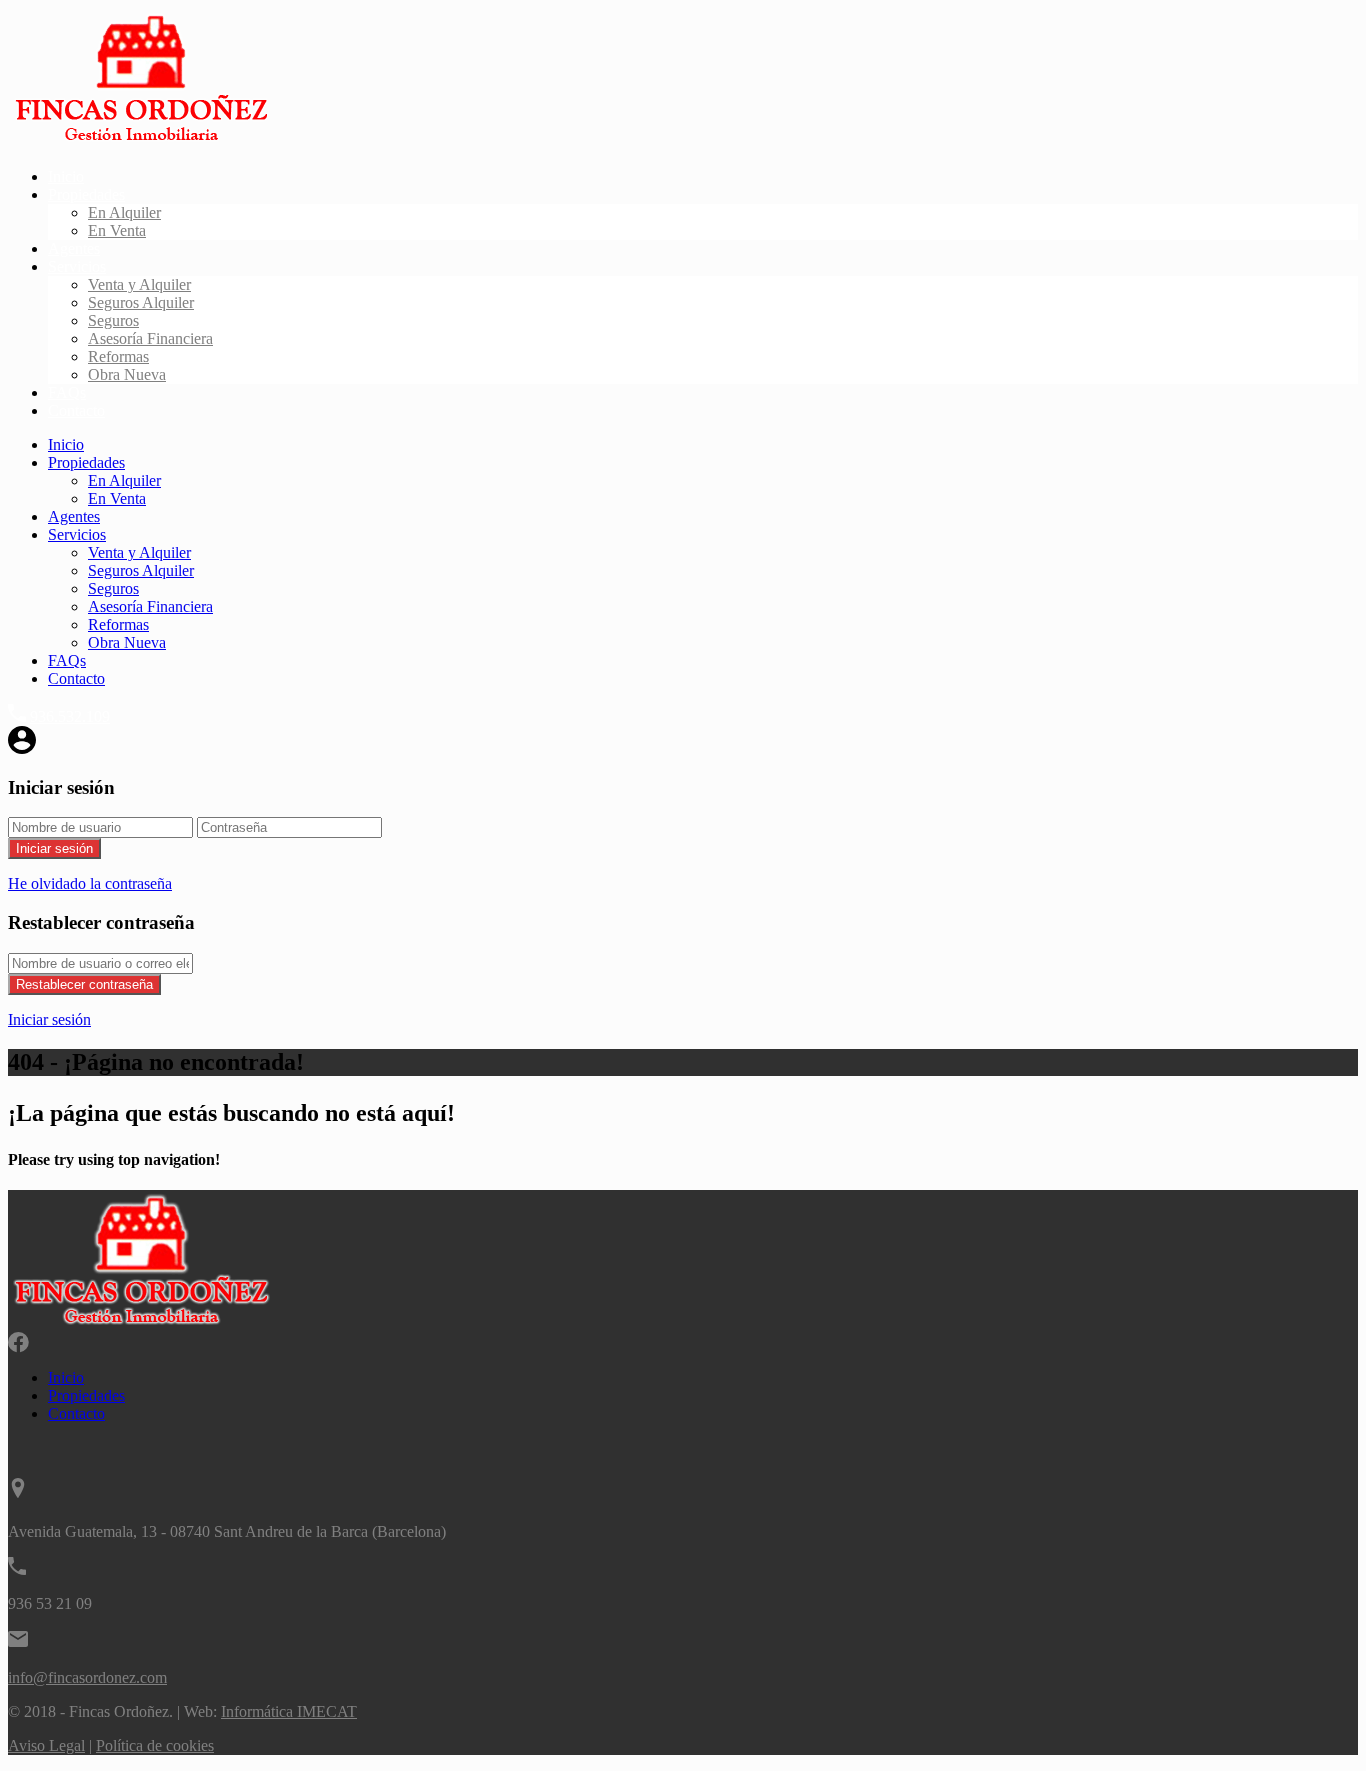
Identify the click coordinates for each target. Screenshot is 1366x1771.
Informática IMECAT (289, 1711)
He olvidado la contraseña (90, 883)
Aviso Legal (46, 1745)
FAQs (67, 392)
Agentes (74, 248)
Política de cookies (155, 1745)
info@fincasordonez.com (87, 1677)
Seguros (113, 320)
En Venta (117, 230)
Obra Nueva (127, 374)
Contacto (76, 410)
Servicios (77, 266)
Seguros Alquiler (141, 302)
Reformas (118, 356)
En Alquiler (124, 212)
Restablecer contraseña (84, 984)
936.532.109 (70, 716)
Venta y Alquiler (139, 284)
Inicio (66, 176)
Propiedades (86, 194)
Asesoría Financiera (150, 338)
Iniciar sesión (54, 848)
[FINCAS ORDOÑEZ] (141, 142)
